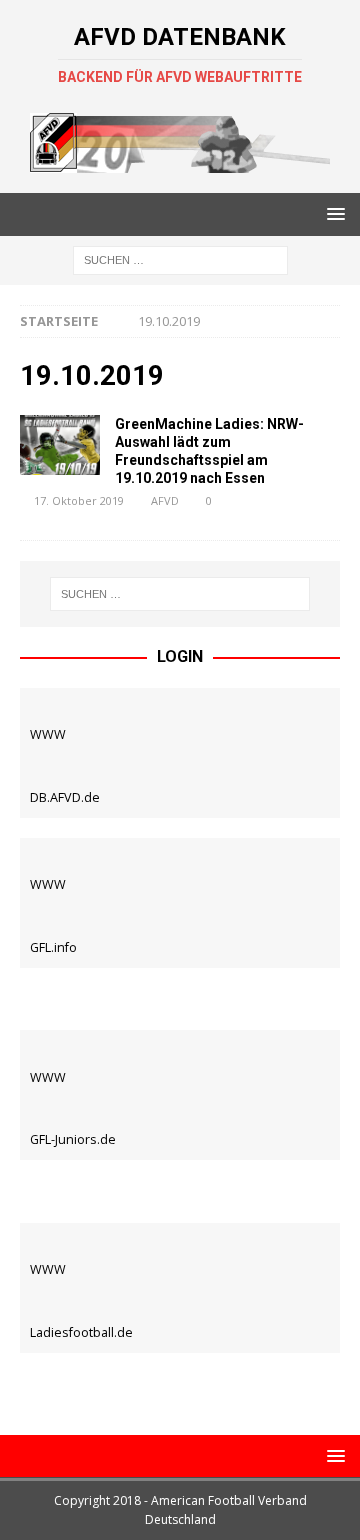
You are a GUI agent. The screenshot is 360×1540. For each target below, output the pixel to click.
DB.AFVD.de (65, 797)
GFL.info (53, 947)
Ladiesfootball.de (81, 1332)
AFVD (165, 500)
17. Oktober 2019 (79, 500)
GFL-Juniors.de (73, 1139)
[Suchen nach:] (180, 259)
